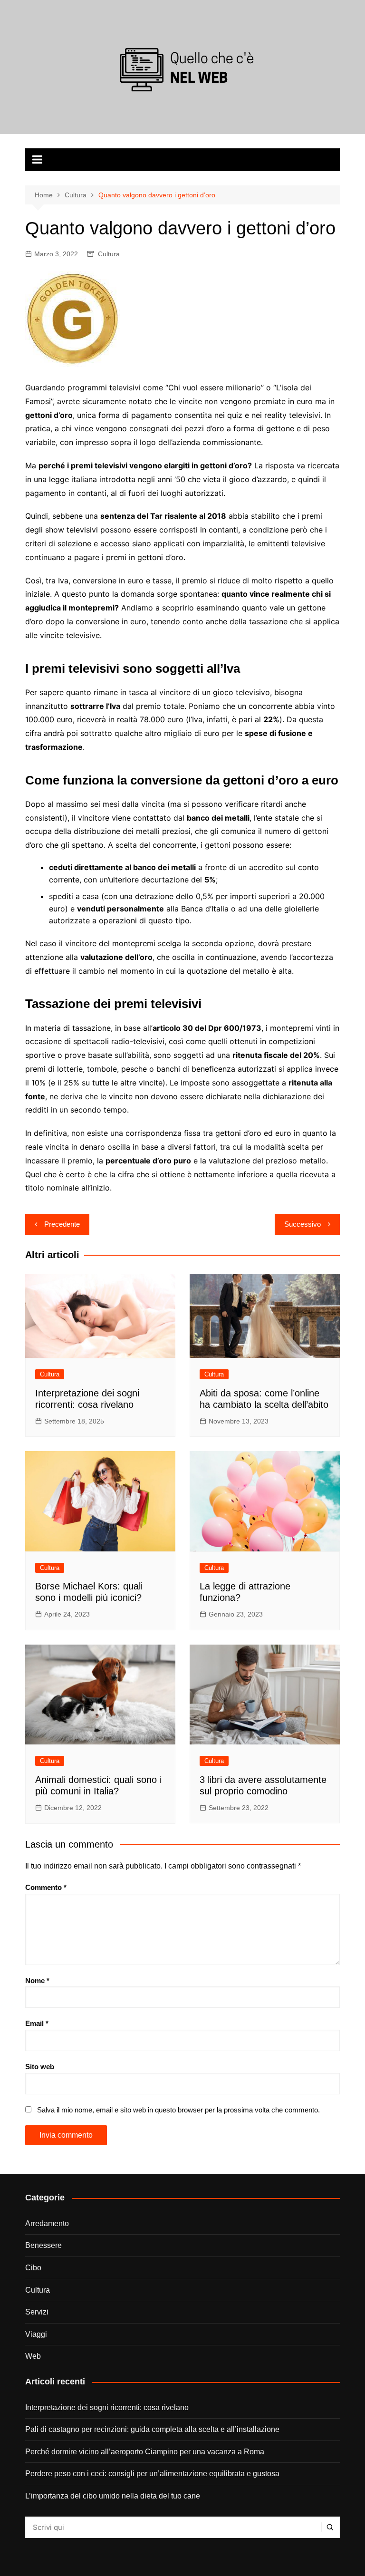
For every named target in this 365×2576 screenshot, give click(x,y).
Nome (37, 1980)
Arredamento (47, 2223)
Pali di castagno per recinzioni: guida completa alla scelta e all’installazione (152, 2429)
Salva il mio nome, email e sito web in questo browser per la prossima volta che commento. (178, 2110)
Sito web (40, 2067)
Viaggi (36, 2334)
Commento (46, 1887)
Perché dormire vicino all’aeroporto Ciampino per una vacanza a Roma (145, 2452)
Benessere (43, 2245)
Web (33, 2356)
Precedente (62, 1224)
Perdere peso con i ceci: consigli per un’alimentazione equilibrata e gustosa (152, 2474)
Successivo (303, 1224)
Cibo (33, 2268)
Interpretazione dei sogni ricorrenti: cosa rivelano (107, 2407)
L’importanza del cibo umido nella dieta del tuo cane (113, 2496)
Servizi (37, 2312)
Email (37, 2023)
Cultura (109, 254)
